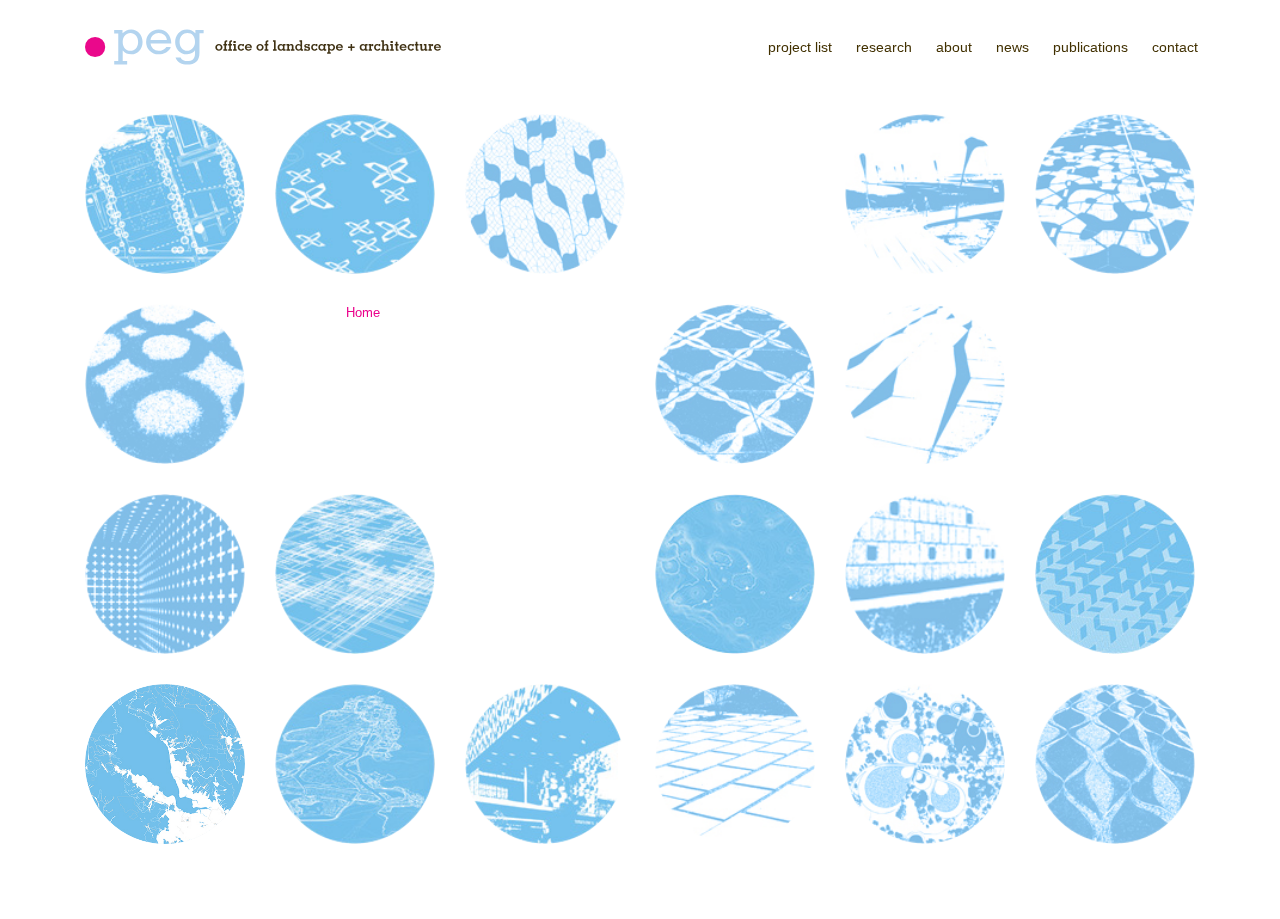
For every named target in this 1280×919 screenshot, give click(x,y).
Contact (1175, 47)
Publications (1090, 47)
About (954, 47)
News (1012, 47)
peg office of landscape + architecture (263, 47)
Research (884, 47)
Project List (800, 47)
